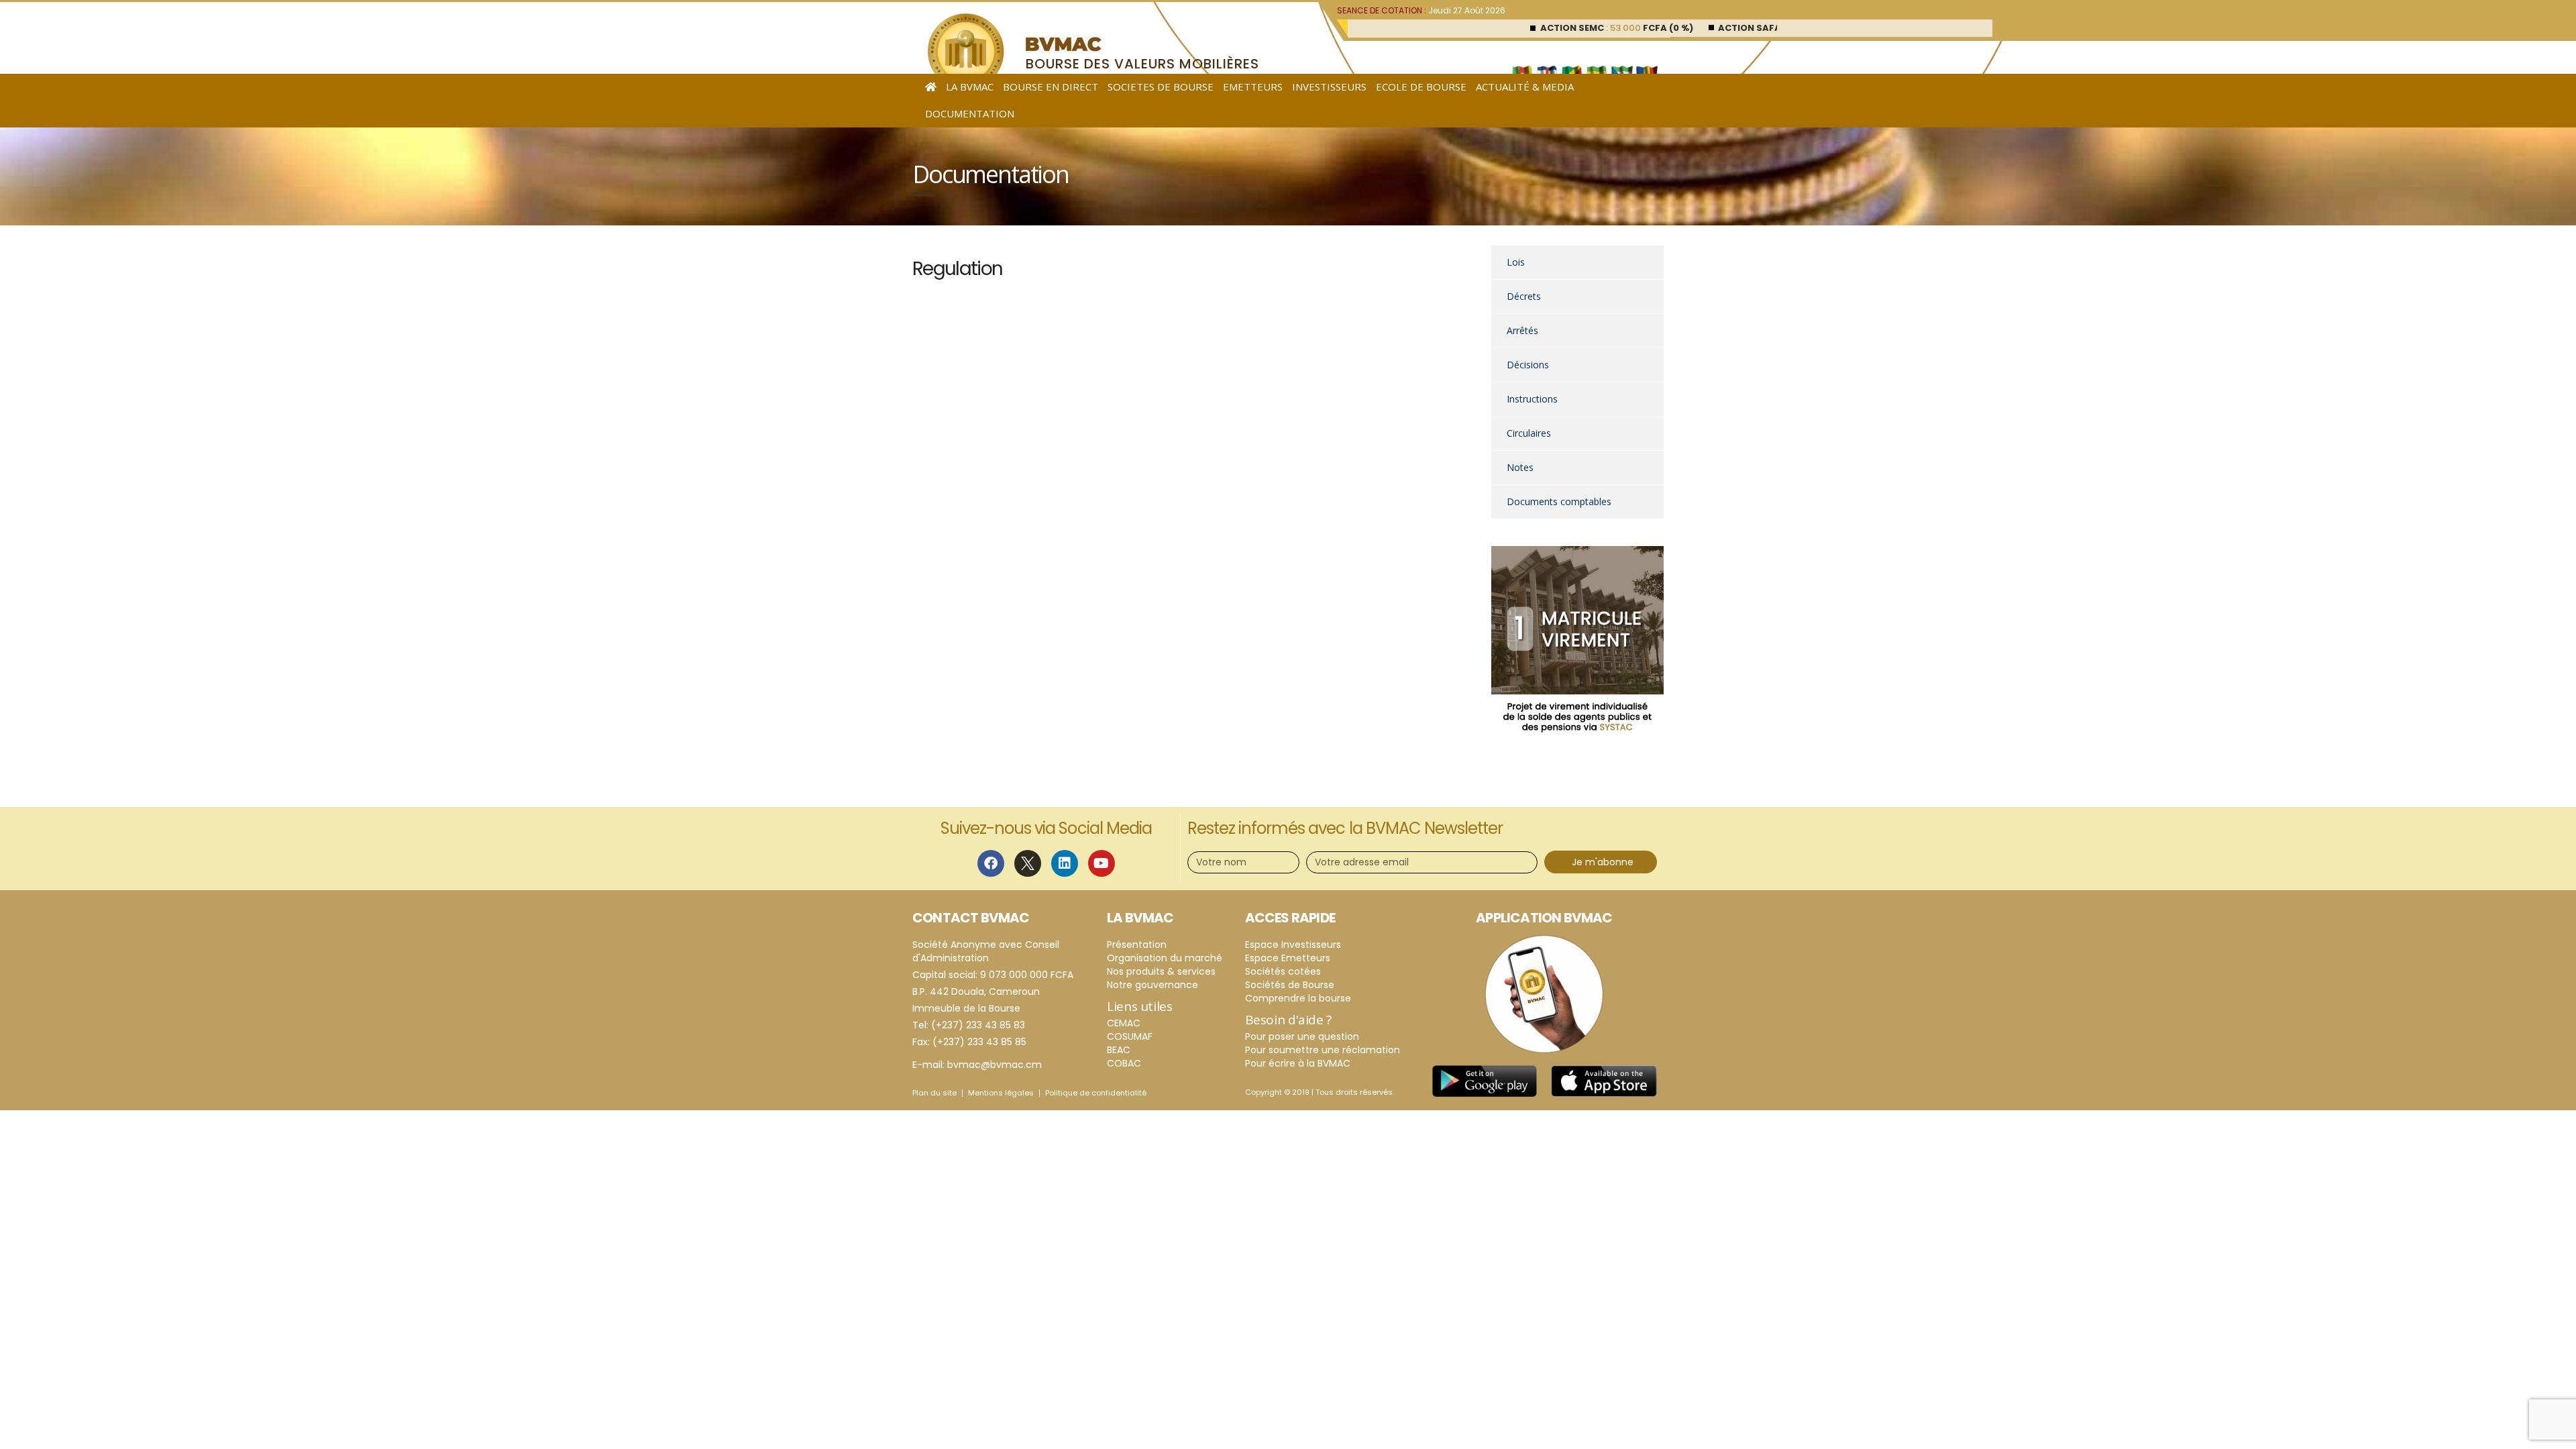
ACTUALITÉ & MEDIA (1525, 87)
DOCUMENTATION (970, 113)
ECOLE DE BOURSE (1421, 87)
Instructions (1532, 399)
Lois (1516, 262)
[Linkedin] (1065, 863)
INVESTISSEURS (1329, 87)
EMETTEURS (1253, 87)
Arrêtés (1522, 330)
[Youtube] (1102, 863)
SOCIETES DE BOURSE (1161, 87)
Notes (1520, 467)
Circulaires (1529, 433)
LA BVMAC (970, 87)
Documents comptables (1559, 501)
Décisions (1528, 365)
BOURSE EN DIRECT (1051, 87)
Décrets (1524, 296)
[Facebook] (991, 863)
